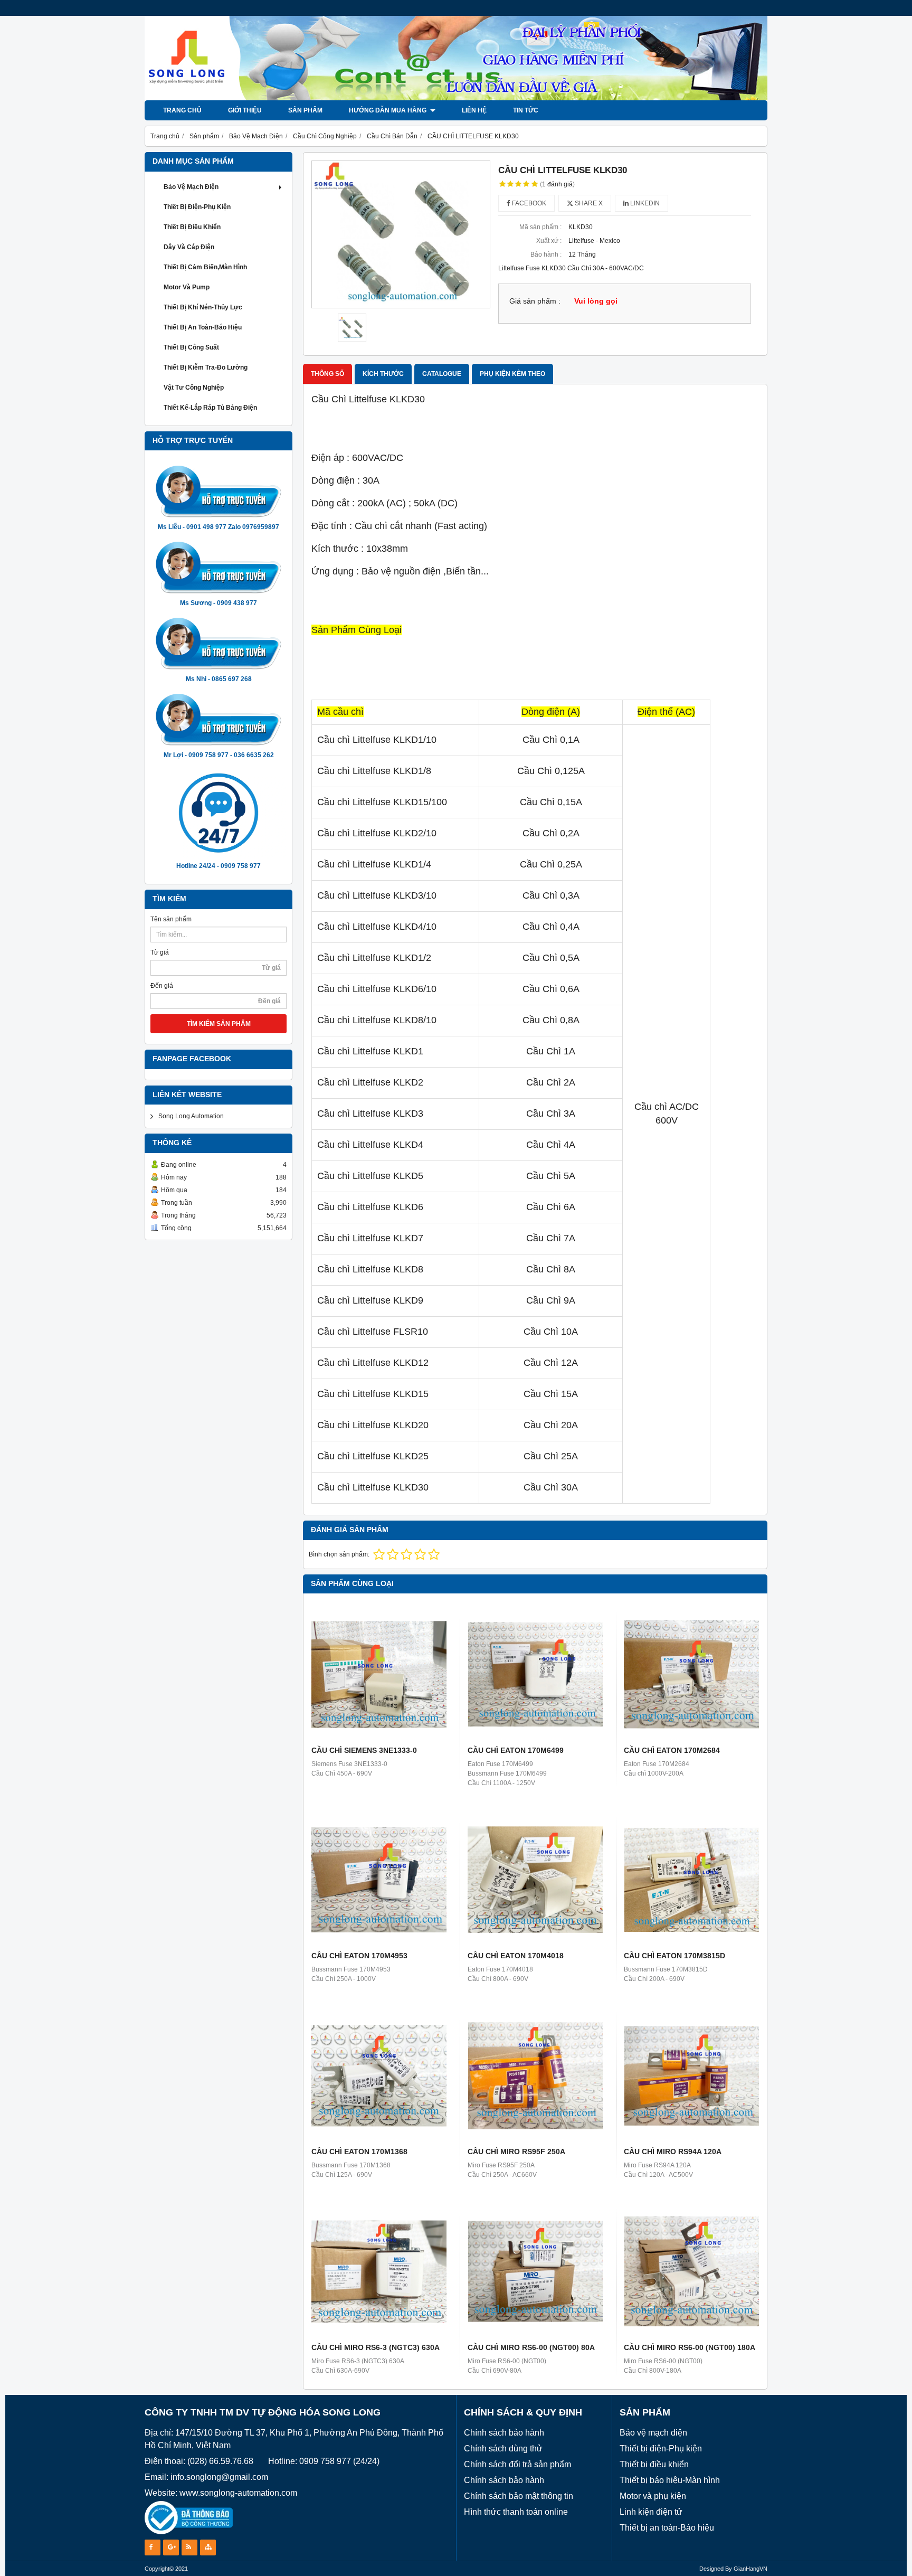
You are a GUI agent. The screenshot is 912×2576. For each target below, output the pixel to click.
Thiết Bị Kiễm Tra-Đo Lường (206, 367)
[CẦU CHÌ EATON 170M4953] (379, 1880)
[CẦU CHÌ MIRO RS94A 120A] (691, 2075)
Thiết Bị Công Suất (191, 347)
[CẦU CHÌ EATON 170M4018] (535, 1880)
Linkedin (644, 203)
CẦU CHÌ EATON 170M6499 (516, 1750)
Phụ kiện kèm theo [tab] (512, 374)
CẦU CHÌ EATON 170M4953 (359, 1956)
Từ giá (160, 952)
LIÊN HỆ (474, 110)
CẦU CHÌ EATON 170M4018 (516, 1956)
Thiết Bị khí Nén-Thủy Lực (203, 307)
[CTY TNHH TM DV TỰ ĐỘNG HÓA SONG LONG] (456, 98)
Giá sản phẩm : (535, 301)
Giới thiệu (245, 110)
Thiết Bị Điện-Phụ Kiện (197, 207)
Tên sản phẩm (171, 919)
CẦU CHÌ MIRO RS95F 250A (516, 2152)
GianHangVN (750, 2569)
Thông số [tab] (327, 374)
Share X (588, 203)
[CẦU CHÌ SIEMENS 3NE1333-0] (379, 1674)
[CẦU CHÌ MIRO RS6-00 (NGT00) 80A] (535, 2271)
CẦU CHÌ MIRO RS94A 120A (673, 2152)
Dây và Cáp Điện (189, 247)
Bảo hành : (546, 254)
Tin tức (526, 110)
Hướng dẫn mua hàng (388, 110)
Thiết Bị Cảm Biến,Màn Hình (205, 267)
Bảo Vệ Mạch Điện (191, 187)
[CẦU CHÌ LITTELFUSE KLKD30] (401, 234)
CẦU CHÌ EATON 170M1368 (359, 2152)
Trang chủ (182, 110)
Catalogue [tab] (442, 374)
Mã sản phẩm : (540, 227)
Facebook (528, 203)
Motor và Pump (187, 287)
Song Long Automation (191, 1116)
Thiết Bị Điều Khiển (192, 227)
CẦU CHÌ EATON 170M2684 (672, 1750)
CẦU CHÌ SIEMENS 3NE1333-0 (364, 1750)
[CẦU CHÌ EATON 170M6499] (535, 1674)
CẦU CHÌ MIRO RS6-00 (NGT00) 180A (690, 2347)
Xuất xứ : (549, 241)
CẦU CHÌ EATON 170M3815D (674, 1956)
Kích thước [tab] (383, 374)
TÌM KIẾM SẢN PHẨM (219, 1024)
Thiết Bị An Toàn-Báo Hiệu (203, 327)
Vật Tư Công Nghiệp (194, 388)
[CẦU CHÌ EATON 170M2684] (691, 1674)
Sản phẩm (305, 110)
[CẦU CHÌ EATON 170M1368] (379, 2075)
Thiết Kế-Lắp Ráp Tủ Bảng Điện (210, 408)
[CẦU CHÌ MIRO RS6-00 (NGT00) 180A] (691, 2271)
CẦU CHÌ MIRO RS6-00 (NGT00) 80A (531, 2347)
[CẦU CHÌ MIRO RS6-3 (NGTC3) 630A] (379, 2271)
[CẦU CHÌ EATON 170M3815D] (691, 1880)
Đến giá (162, 986)
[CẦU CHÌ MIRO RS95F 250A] (535, 2075)
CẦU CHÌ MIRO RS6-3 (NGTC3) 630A (376, 2347)
